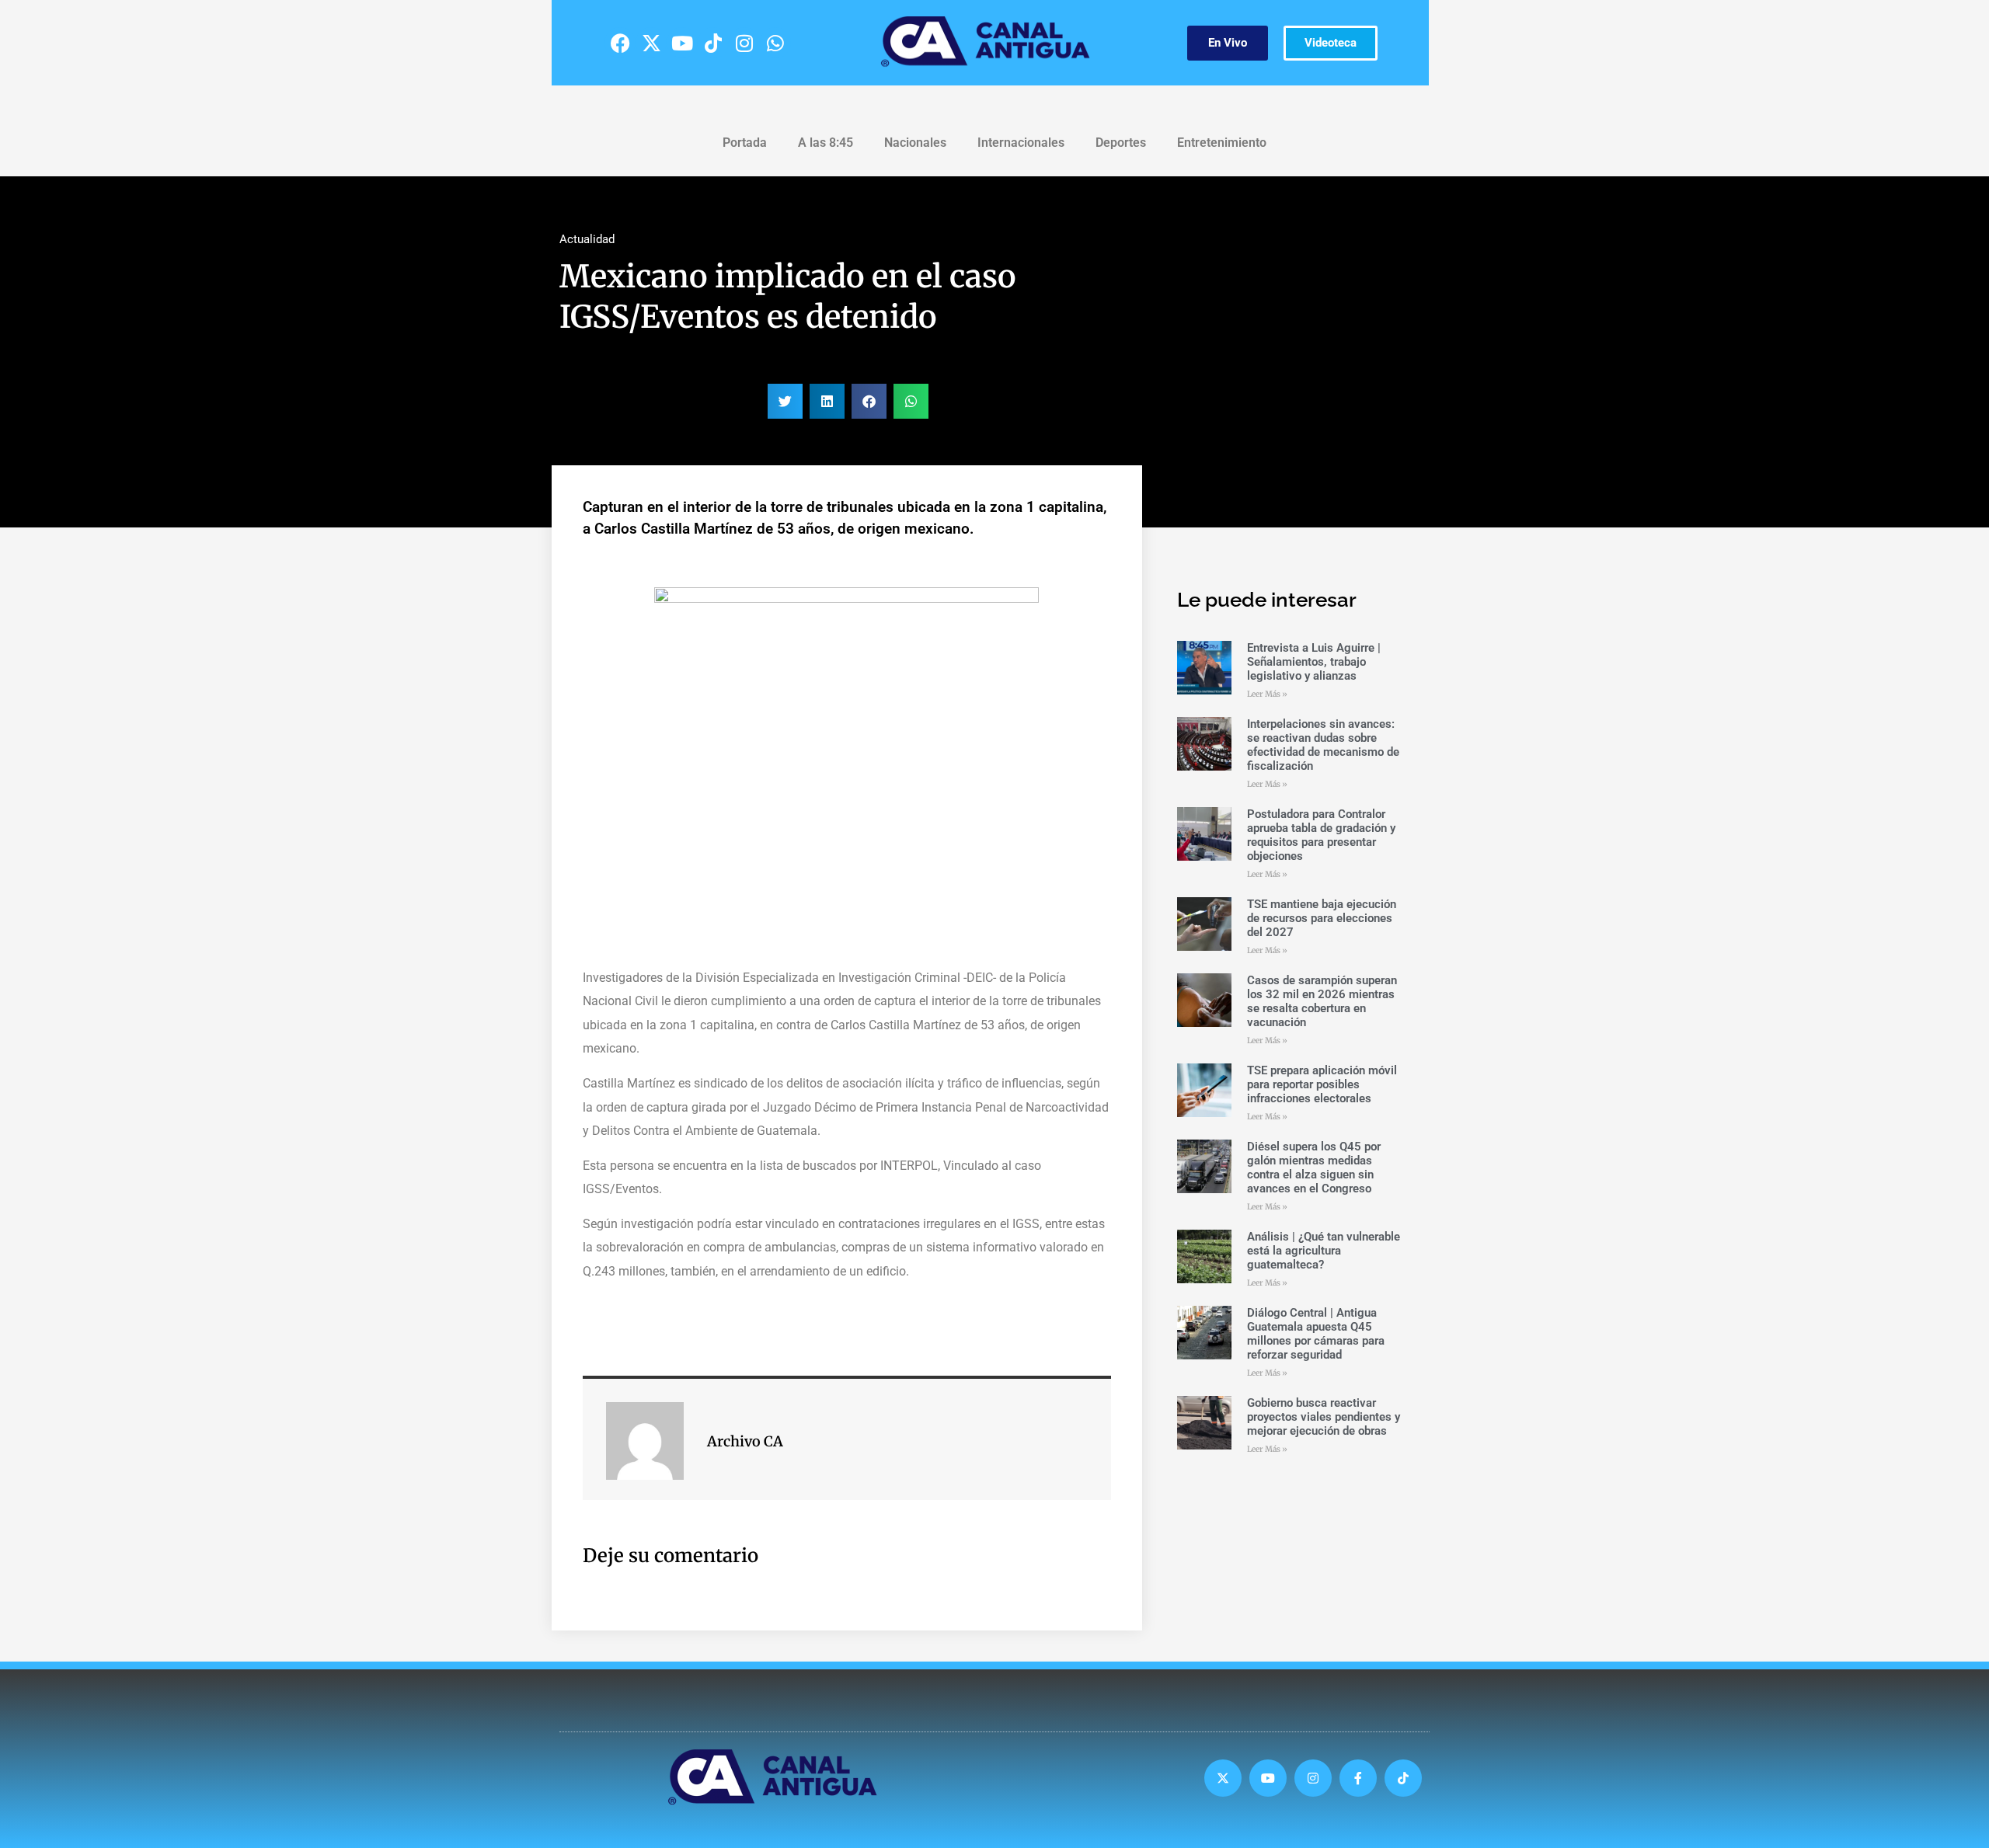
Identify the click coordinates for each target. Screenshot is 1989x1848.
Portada (745, 143)
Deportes (1121, 143)
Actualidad (587, 239)
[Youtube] (682, 43)
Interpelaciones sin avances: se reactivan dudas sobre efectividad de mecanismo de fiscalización (1323, 745)
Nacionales (915, 143)
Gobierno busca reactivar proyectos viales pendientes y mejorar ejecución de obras (1324, 1417)
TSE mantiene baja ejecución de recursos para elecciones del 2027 (1322, 918)
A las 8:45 (826, 143)
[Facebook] (620, 43)
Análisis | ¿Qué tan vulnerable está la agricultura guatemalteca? (1324, 1251)
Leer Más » (1267, 694)
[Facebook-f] (1358, 1778)
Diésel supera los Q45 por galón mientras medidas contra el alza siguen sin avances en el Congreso (1314, 1168)
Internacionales (1021, 143)
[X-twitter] (651, 43)
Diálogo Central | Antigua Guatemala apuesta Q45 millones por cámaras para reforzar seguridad (1316, 1334)
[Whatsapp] (775, 43)
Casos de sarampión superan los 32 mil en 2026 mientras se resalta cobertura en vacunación (1322, 1001)
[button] (785, 401)
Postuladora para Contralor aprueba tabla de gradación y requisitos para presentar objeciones (1321, 835)
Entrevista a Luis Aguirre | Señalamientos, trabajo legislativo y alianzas (1314, 662)
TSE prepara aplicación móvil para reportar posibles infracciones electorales (1322, 1084)
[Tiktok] (713, 43)
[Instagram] (744, 43)
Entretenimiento (1222, 143)
